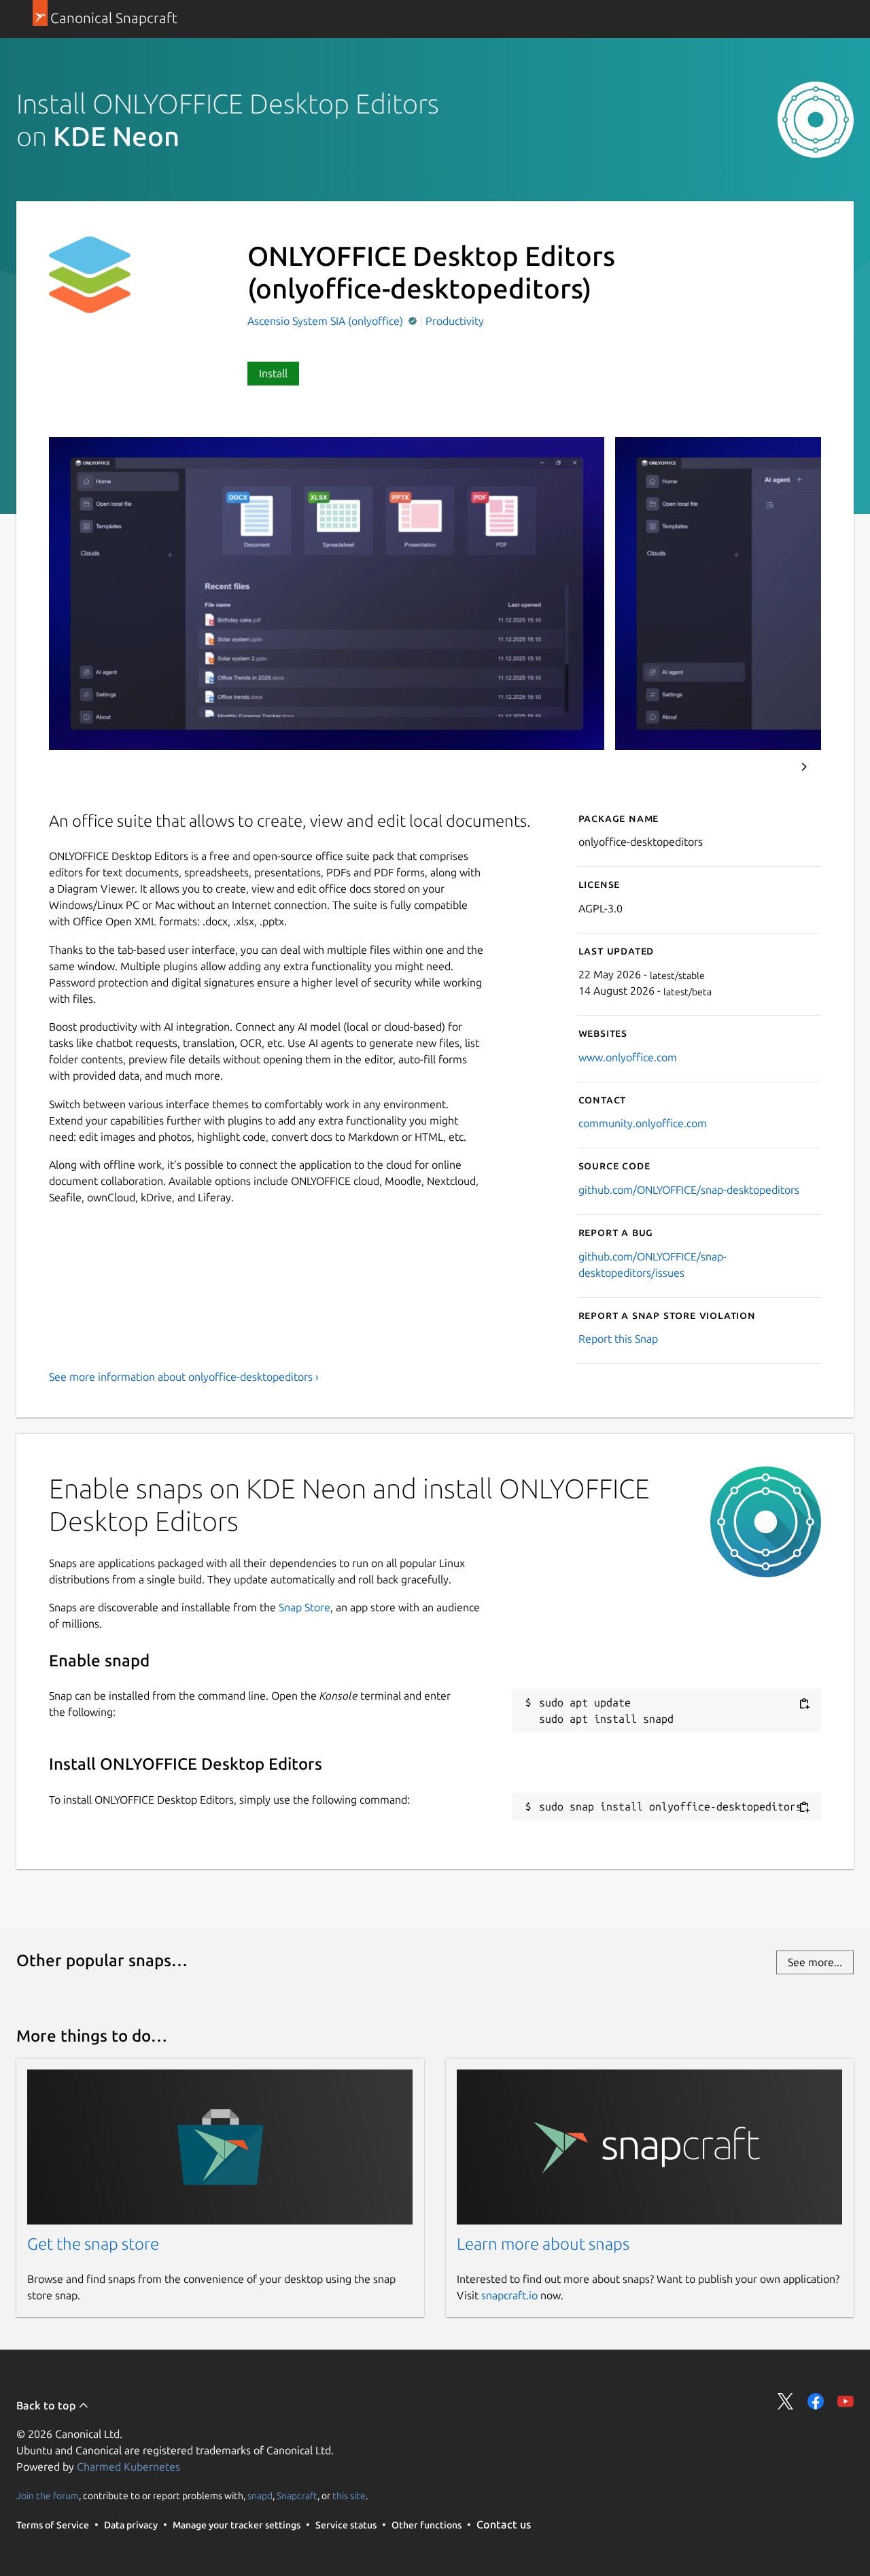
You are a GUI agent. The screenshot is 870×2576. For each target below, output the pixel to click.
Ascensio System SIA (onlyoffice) (327, 321)
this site (349, 2495)
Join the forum (48, 2495)
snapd (260, 2495)
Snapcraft (297, 2495)
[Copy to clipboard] (804, 1703)
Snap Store (304, 1607)
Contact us (504, 2524)
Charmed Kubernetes (128, 2467)
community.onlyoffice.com (643, 1123)
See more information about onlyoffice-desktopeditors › (184, 1377)
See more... (815, 1962)
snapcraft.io (509, 2295)
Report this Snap (618, 1339)
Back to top (47, 2405)
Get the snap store (93, 2244)
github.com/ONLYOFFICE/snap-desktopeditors (689, 1190)
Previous (767, 767)
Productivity (455, 321)
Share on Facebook (816, 2401)
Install (273, 373)
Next (804, 767)
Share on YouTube (846, 2401)
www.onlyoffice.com (628, 1057)
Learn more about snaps (543, 2244)
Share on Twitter (786, 2401)
